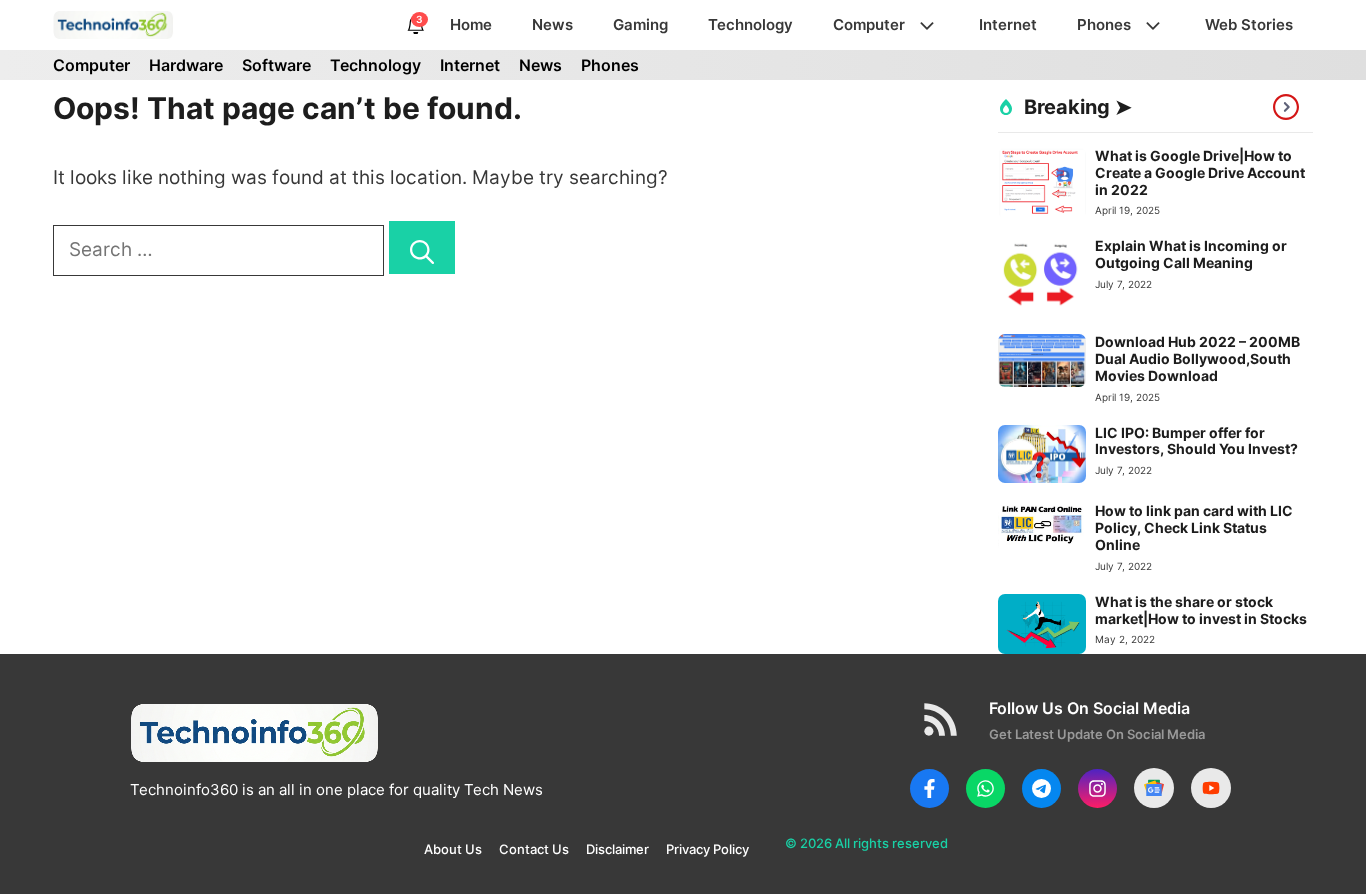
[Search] (422, 247)
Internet (1008, 24)
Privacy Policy (707, 849)
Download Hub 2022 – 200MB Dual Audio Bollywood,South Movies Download (1197, 358)
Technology (750, 24)
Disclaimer (617, 849)
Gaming (640, 24)
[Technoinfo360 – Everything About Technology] (113, 25)
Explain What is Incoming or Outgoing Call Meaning (1191, 254)
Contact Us (534, 849)
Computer (869, 24)
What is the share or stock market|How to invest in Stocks (1201, 610)
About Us (453, 849)
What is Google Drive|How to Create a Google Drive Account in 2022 (1200, 172)
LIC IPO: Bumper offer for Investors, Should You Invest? (1196, 441)
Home (471, 24)
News (552, 24)
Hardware (186, 65)
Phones (1104, 24)
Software (276, 65)
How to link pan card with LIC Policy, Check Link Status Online (1194, 527)
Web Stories (1249, 24)
